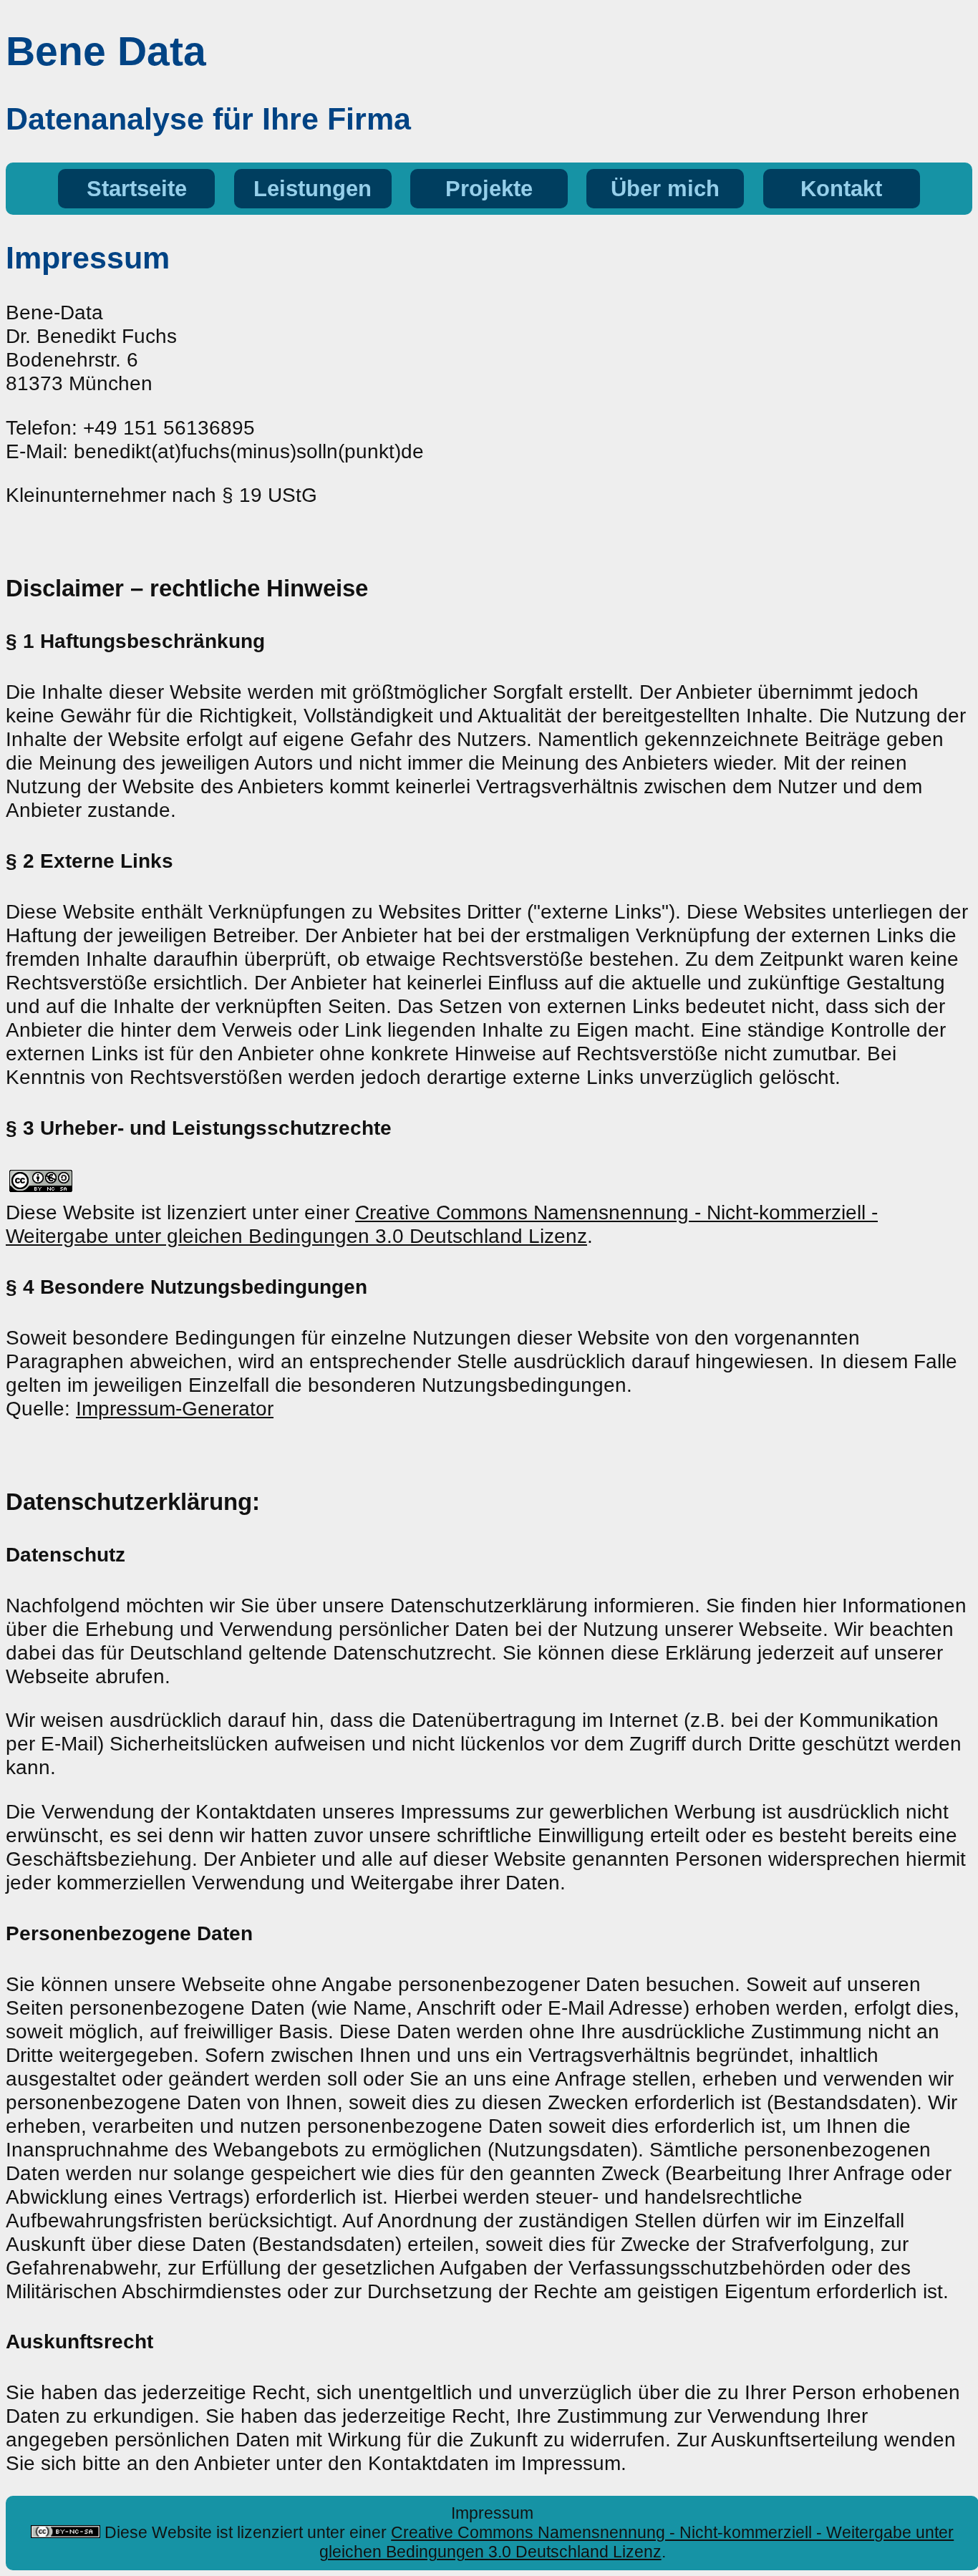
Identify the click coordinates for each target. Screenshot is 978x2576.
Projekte (489, 189)
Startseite (137, 189)
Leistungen (313, 189)
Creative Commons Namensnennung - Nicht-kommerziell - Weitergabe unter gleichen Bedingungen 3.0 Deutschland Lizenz (442, 1224)
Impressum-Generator (175, 1408)
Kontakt (841, 189)
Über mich (665, 189)
